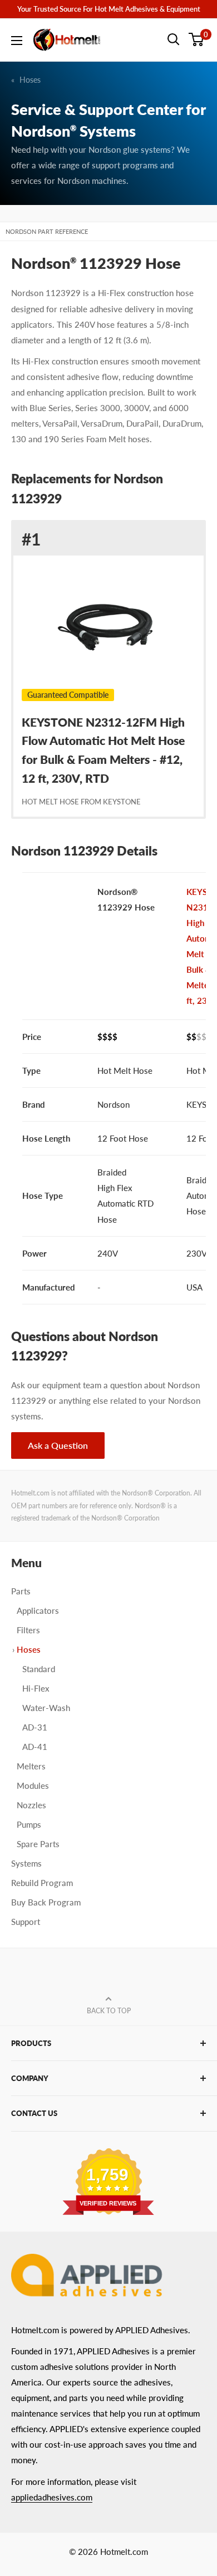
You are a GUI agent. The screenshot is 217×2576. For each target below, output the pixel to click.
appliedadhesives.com (52, 2497)
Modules (33, 1785)
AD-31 (35, 1727)
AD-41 (35, 1747)
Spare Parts (38, 1844)
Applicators (38, 1610)
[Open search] (174, 39)
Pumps (29, 1824)
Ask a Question (58, 1445)
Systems (26, 1863)
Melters (31, 1766)
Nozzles (31, 1805)
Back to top (109, 2011)
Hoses (30, 80)
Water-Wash (46, 1708)
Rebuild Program (42, 1883)
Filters (28, 1630)
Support (26, 1922)
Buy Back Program (46, 1902)
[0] (197, 39)
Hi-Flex (36, 1688)
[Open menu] (17, 41)
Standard (39, 1669)
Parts (21, 1591)
